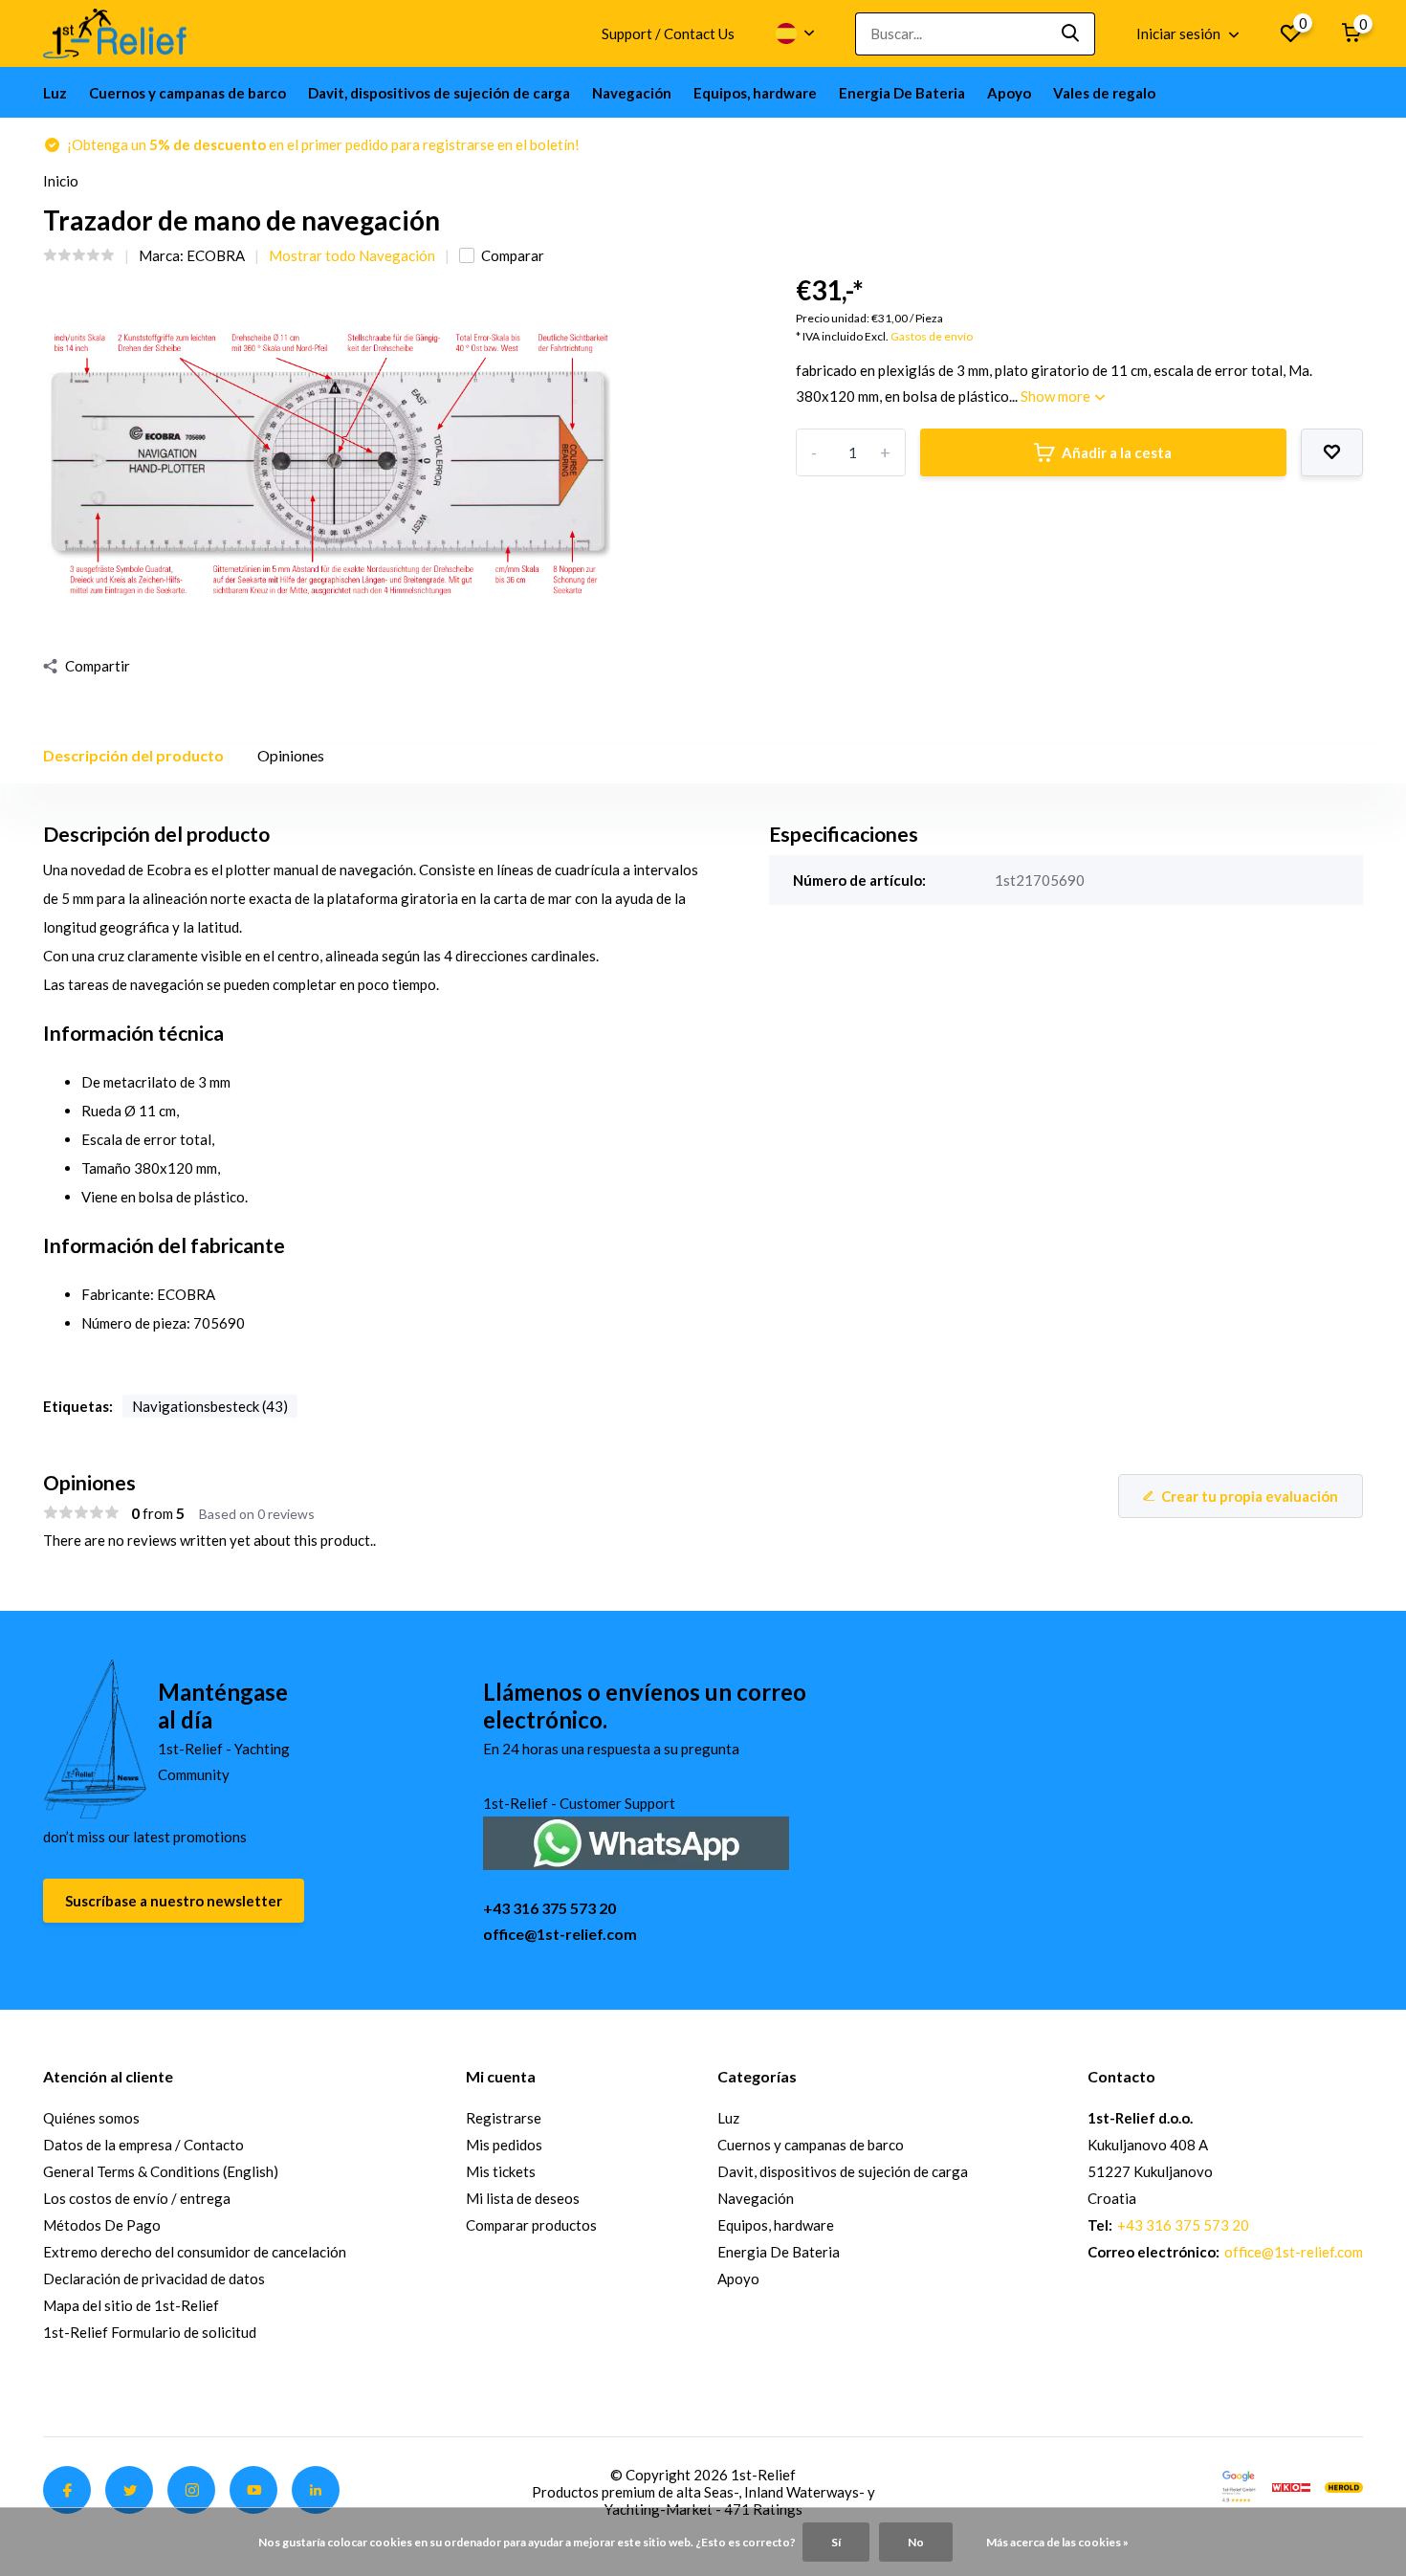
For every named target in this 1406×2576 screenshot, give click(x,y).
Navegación (632, 93)
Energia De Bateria (902, 93)
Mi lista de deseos (523, 2198)
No (916, 2542)
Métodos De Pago (102, 2225)
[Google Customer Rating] (1239, 2485)
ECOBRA (216, 255)
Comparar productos (531, 2225)
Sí (836, 2542)
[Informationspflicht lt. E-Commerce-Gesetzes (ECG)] (1291, 2485)
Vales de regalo (1104, 93)
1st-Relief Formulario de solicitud (150, 2332)
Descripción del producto (133, 755)
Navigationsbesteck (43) (210, 1406)
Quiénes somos (91, 2118)
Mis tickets (501, 2171)
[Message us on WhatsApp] (636, 1841)
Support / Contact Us (668, 33)
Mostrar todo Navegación (352, 255)
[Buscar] (1071, 34)
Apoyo (1009, 93)
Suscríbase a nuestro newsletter (174, 1901)
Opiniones (291, 755)
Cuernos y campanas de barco (187, 93)
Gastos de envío (932, 336)
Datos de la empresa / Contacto (143, 2145)
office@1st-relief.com (560, 1934)
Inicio (61, 181)
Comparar (513, 255)
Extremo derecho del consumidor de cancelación (195, 2252)
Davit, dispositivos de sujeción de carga (439, 93)
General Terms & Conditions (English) (161, 2171)
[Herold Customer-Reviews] (1344, 2485)
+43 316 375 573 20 (549, 1908)
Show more (1057, 396)
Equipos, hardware (755, 93)
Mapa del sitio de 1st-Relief (131, 2305)
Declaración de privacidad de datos (154, 2279)
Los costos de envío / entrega (137, 2198)
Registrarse (504, 2118)
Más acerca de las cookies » (1057, 2542)
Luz (55, 93)
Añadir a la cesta (1117, 452)
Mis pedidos (504, 2145)
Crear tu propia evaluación (1250, 1496)
